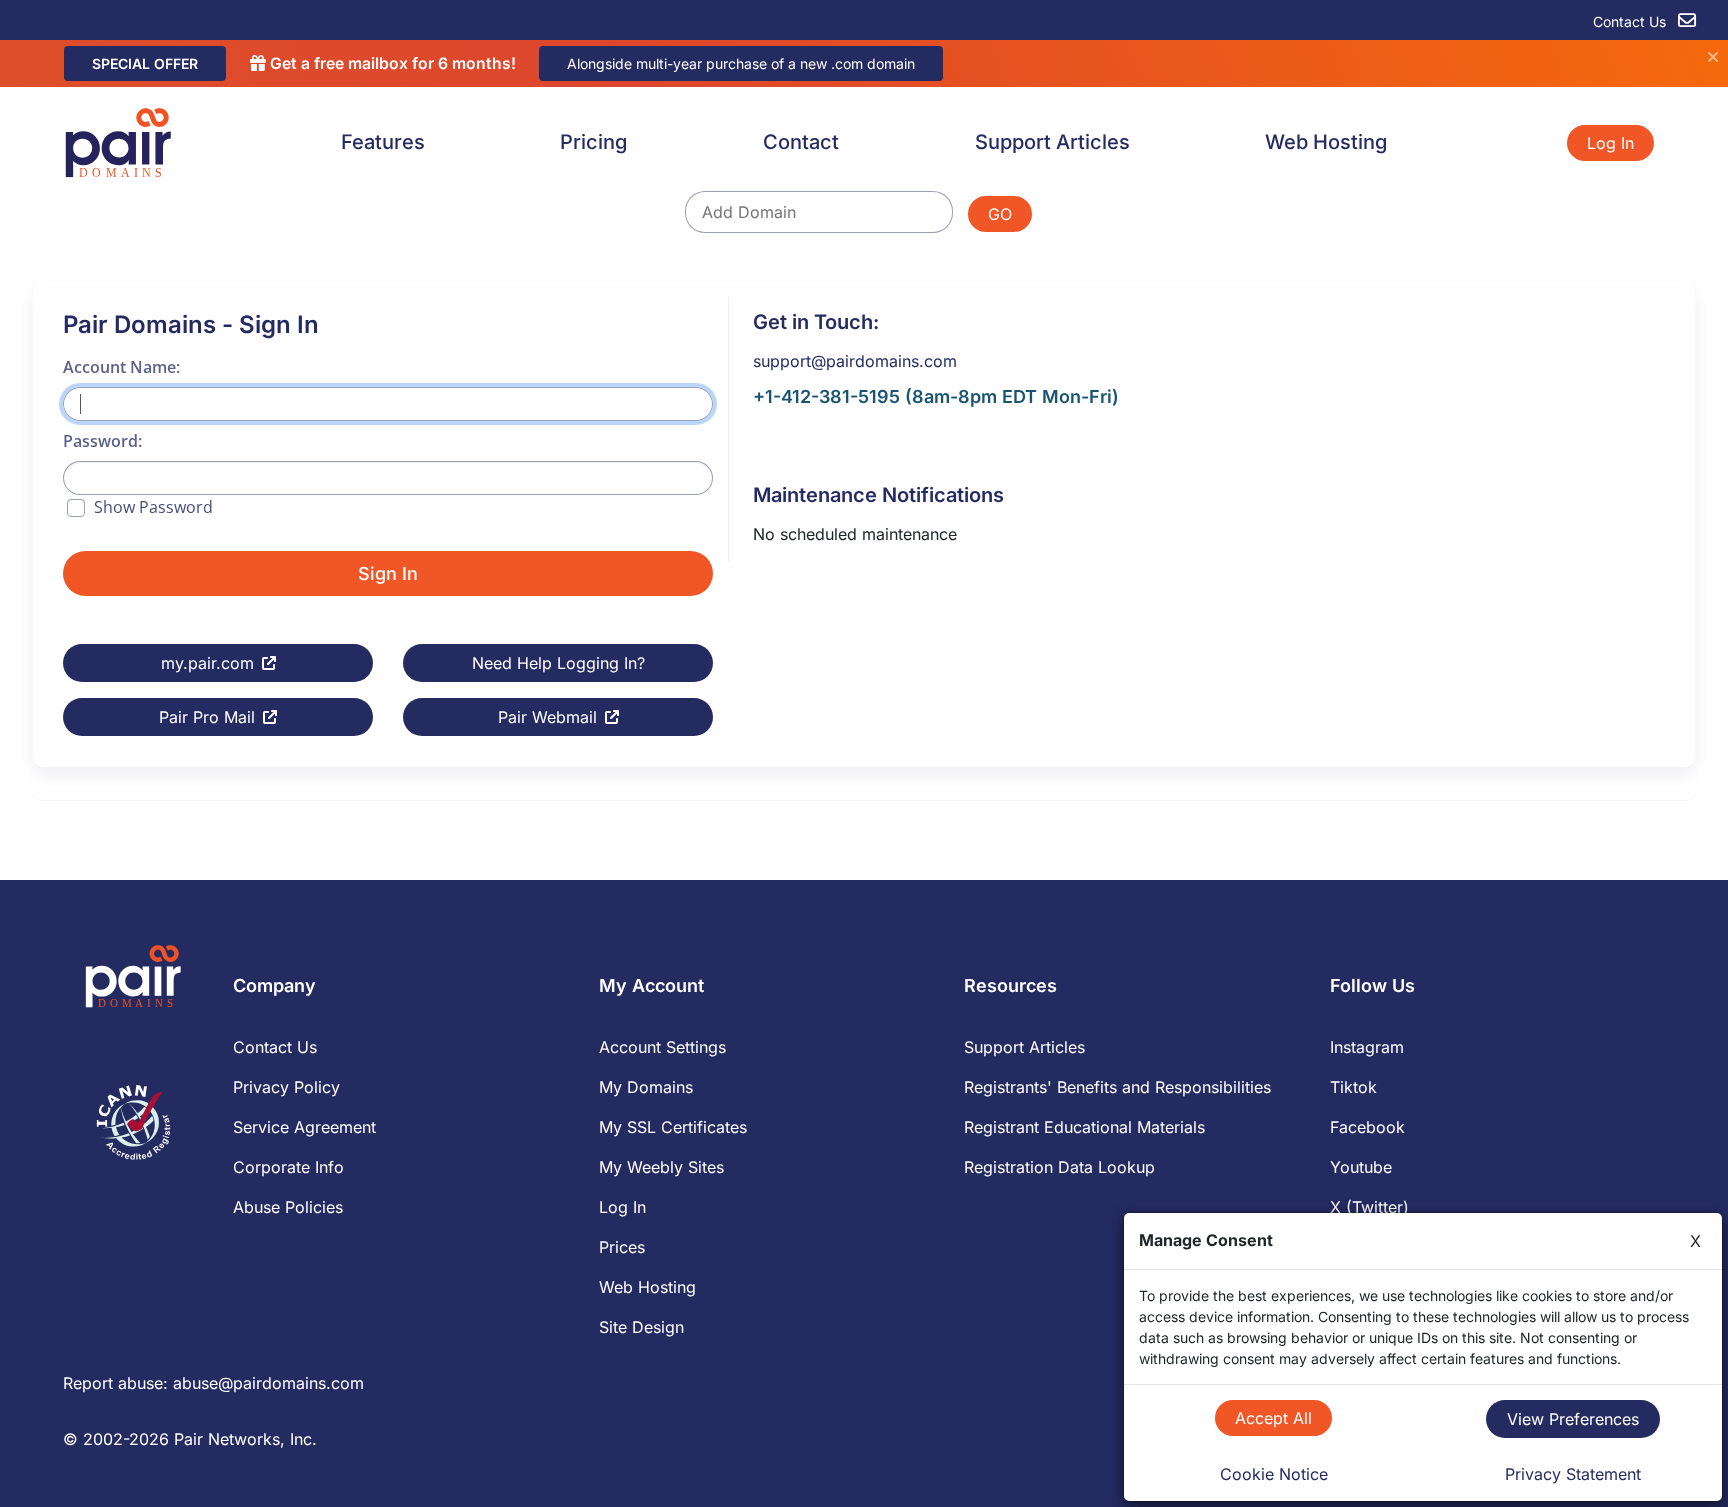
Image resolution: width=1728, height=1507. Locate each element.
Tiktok (1353, 1087)
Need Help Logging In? (558, 663)
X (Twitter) (1369, 1207)
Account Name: (121, 367)
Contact (801, 142)
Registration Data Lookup (1059, 1167)
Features (383, 142)
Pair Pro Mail (207, 717)
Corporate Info (288, 1167)
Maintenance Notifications (878, 495)
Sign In (388, 573)
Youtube (1361, 1167)
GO (1000, 214)
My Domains (646, 1087)
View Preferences (1573, 1419)
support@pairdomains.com (855, 361)
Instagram (1367, 1047)
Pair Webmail (547, 717)
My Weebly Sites (661, 1167)
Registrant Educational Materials (1084, 1127)
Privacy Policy (286, 1087)
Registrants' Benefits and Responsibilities (1117, 1087)
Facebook (1367, 1127)
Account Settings (662, 1047)
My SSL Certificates (673, 1127)
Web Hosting (1326, 142)
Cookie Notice (1274, 1474)
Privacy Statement (1573, 1474)
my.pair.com (207, 663)
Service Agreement (304, 1127)
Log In (1610, 143)
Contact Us (1631, 21)
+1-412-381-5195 (826, 396)
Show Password (153, 507)
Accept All (1273, 1418)
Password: (102, 441)
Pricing (593, 142)
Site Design (641, 1327)
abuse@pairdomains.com (268, 1383)
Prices (622, 1247)
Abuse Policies (288, 1207)
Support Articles (1052, 142)
